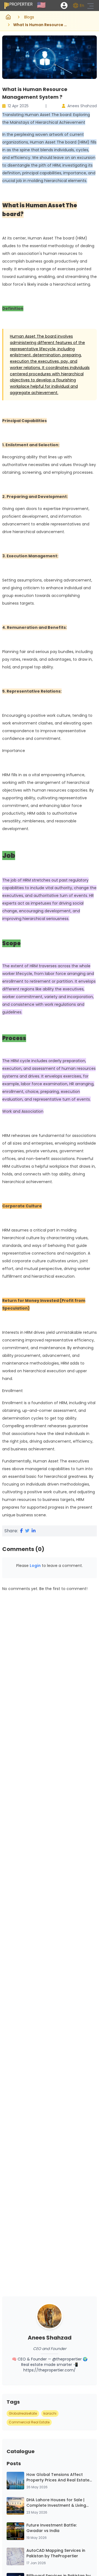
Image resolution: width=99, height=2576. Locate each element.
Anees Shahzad (82, 106)
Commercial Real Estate (29, 2422)
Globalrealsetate (23, 2413)
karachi (50, 2413)
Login (35, 1566)
